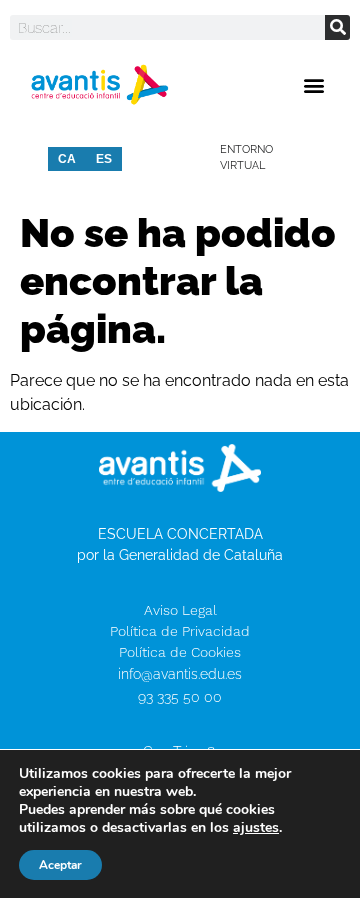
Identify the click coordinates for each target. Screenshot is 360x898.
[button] (313, 84)
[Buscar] (337, 27)
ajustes (256, 828)
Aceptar (60, 865)
